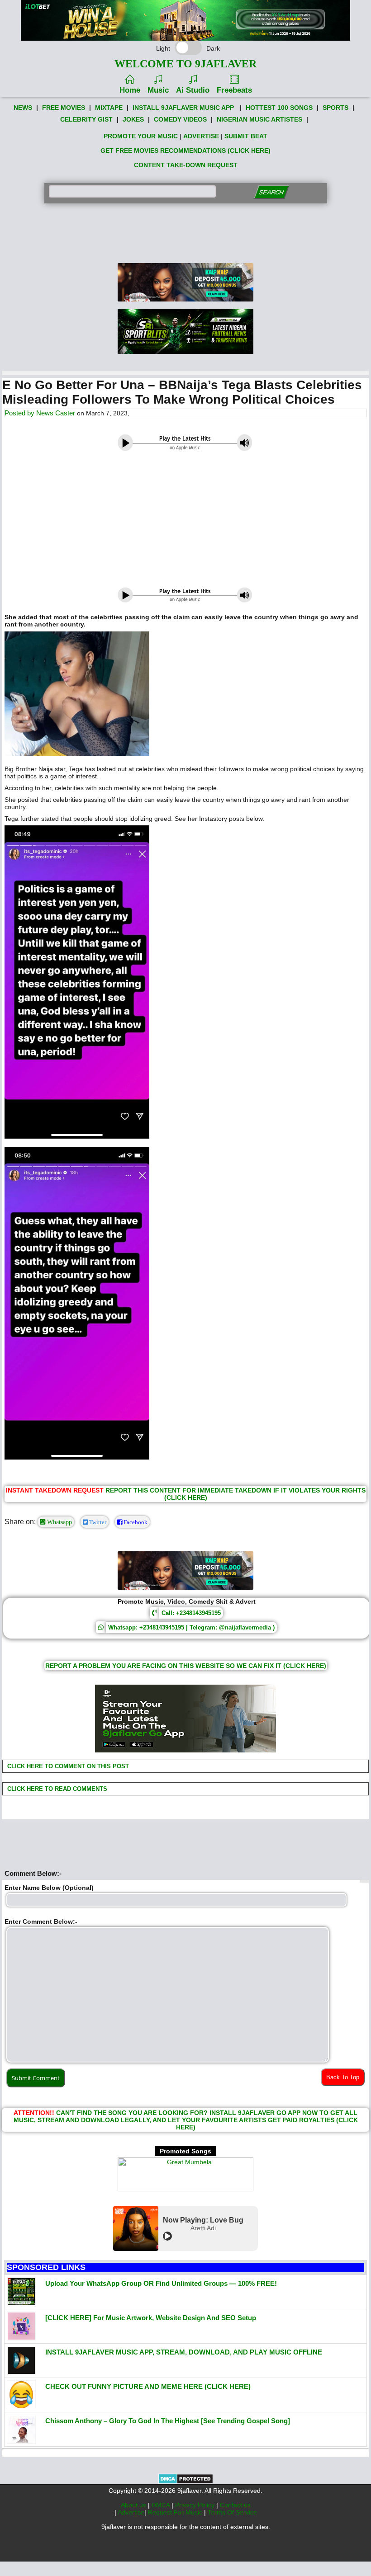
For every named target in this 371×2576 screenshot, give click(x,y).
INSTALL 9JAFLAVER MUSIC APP (183, 108)
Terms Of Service (232, 2512)
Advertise (131, 2512)
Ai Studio (193, 90)
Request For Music (176, 2512)
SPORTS (335, 108)
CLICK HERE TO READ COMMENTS (56, 1789)
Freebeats (234, 90)
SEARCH (271, 192)
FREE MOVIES (64, 108)
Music (158, 90)
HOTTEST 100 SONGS (279, 108)
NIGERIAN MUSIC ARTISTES (259, 119)
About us (134, 2505)
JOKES (133, 119)
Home (130, 90)
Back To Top (343, 2077)
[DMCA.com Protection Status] (186, 2482)
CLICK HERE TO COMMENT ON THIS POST (67, 1766)
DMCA (162, 2505)
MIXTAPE (109, 108)
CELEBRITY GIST (86, 119)
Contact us (235, 2505)
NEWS (23, 108)
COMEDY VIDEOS (180, 119)
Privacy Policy (196, 2505)
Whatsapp (59, 1522)
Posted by (20, 413)
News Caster (56, 413)
